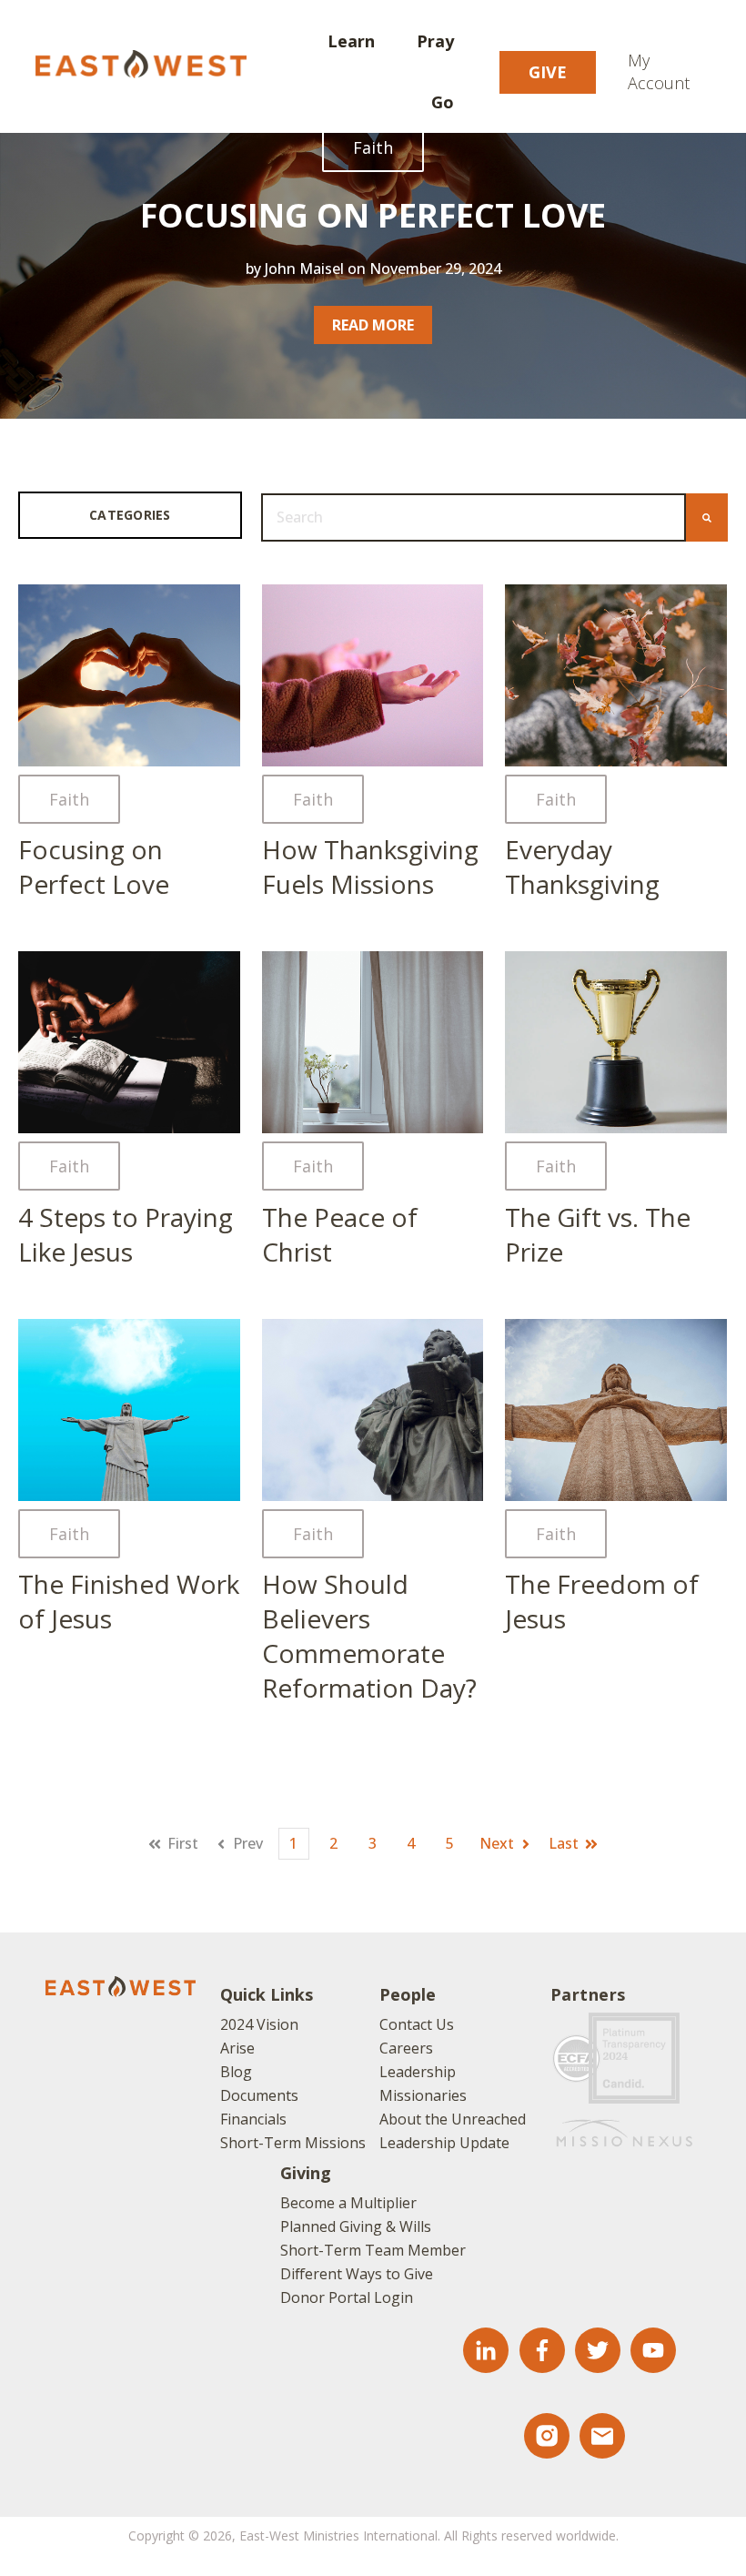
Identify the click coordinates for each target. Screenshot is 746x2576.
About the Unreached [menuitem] (453, 2119)
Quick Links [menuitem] (267, 1994)
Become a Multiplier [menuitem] (348, 2203)
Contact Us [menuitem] (417, 2024)
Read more (373, 325)
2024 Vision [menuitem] (259, 2024)
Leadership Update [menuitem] (444, 2143)
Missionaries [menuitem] (423, 2095)
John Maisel (304, 269)
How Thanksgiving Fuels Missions (370, 867)
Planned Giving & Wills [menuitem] (356, 2226)
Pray (435, 41)
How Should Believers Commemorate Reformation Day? (369, 1636)
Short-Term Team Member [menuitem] (373, 2250)
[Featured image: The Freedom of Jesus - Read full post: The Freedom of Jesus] (616, 1410)
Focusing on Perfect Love (373, 215)
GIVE (548, 72)
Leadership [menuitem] (418, 2072)
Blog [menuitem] (236, 2072)
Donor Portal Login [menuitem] (347, 2297)
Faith (373, 147)
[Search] (707, 517)
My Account (659, 71)
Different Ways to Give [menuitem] (357, 2274)
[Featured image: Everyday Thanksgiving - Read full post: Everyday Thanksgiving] (616, 675)
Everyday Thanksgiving (582, 867)
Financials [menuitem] (253, 2119)
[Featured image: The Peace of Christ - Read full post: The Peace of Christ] (373, 1042)
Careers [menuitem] (406, 2048)
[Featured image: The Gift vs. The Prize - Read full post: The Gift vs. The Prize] (616, 1042)
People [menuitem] (408, 1994)
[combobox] (474, 517)
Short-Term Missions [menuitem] (293, 2143)
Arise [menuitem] (237, 2048)
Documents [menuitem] (259, 2095)
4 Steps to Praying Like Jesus (126, 1234)
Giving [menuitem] (306, 2173)
